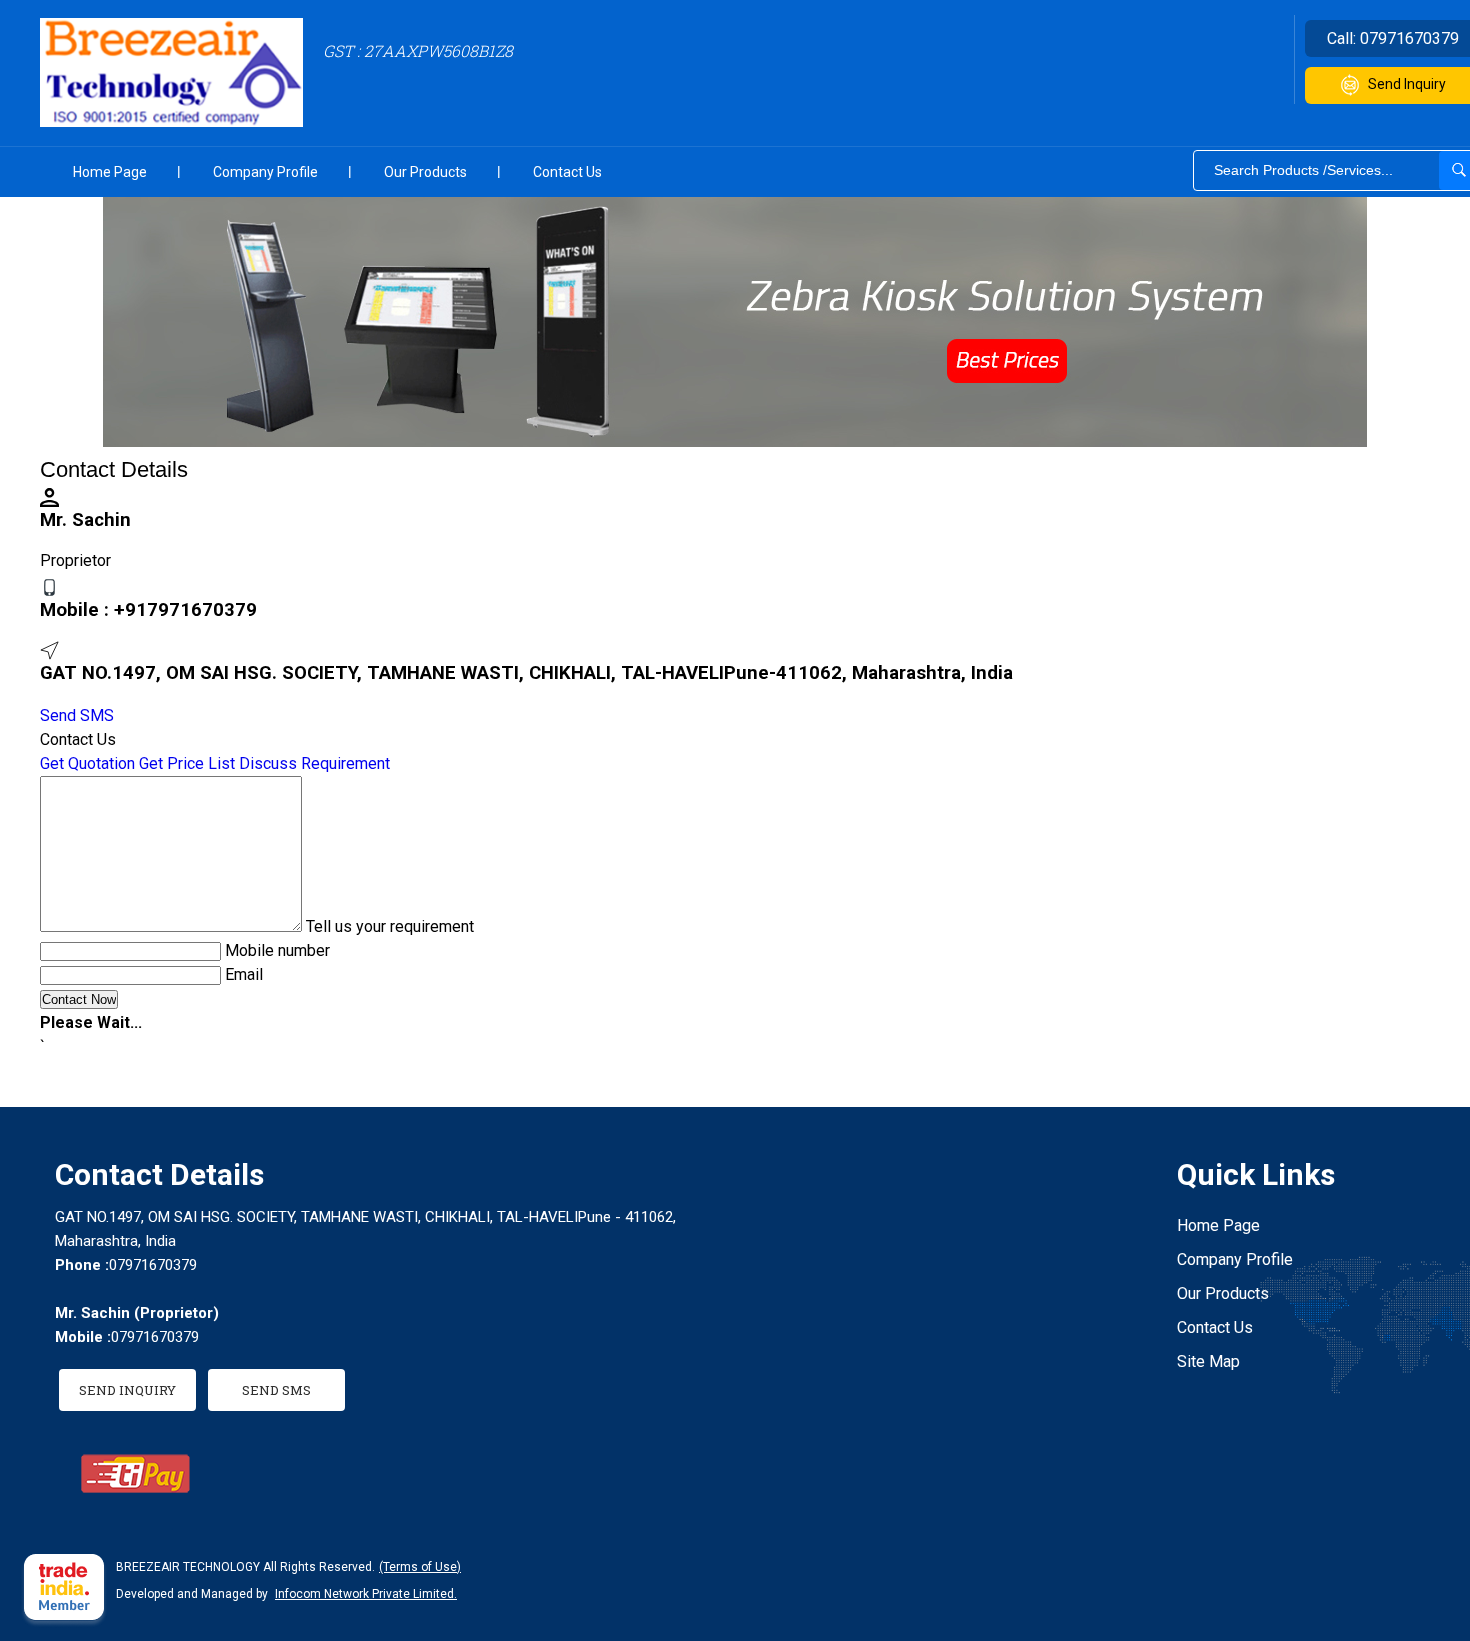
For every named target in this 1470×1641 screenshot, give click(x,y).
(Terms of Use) (420, 1567)
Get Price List (187, 763)
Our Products (425, 172)
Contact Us (567, 172)
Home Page (110, 172)
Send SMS (77, 715)
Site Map (1208, 1361)
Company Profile (265, 172)
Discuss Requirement (314, 763)
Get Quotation (87, 763)
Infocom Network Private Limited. (366, 1594)
